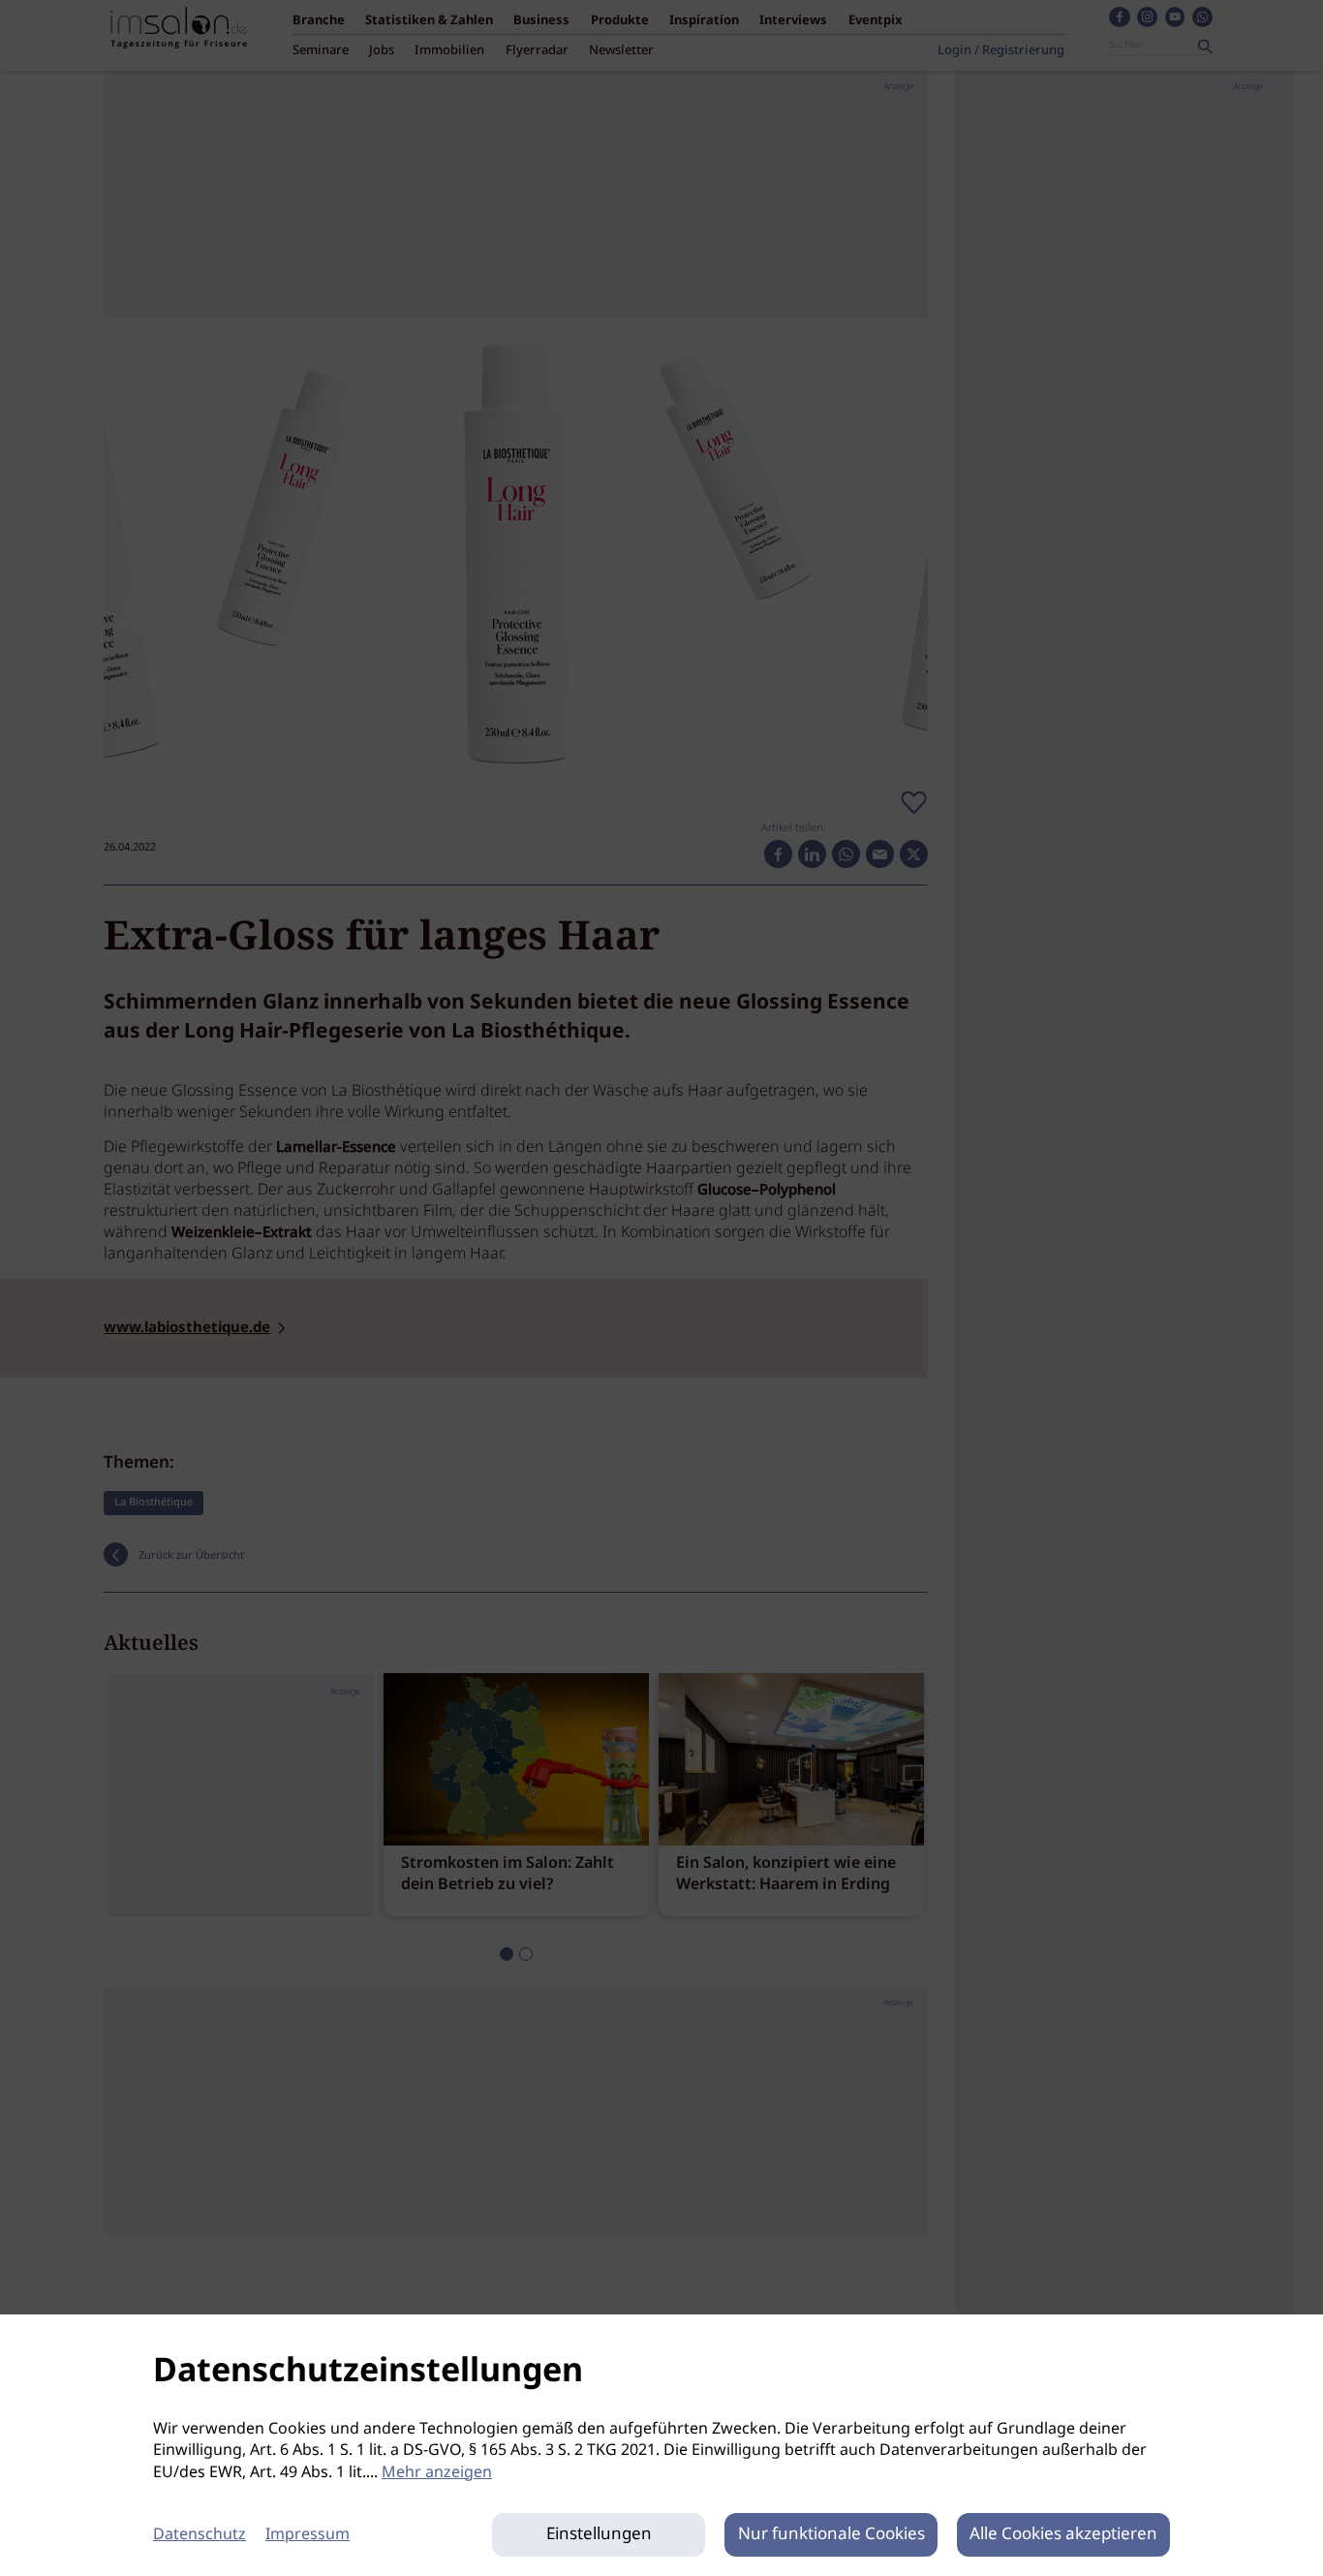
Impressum (308, 2535)
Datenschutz (200, 2535)
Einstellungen (599, 2535)
